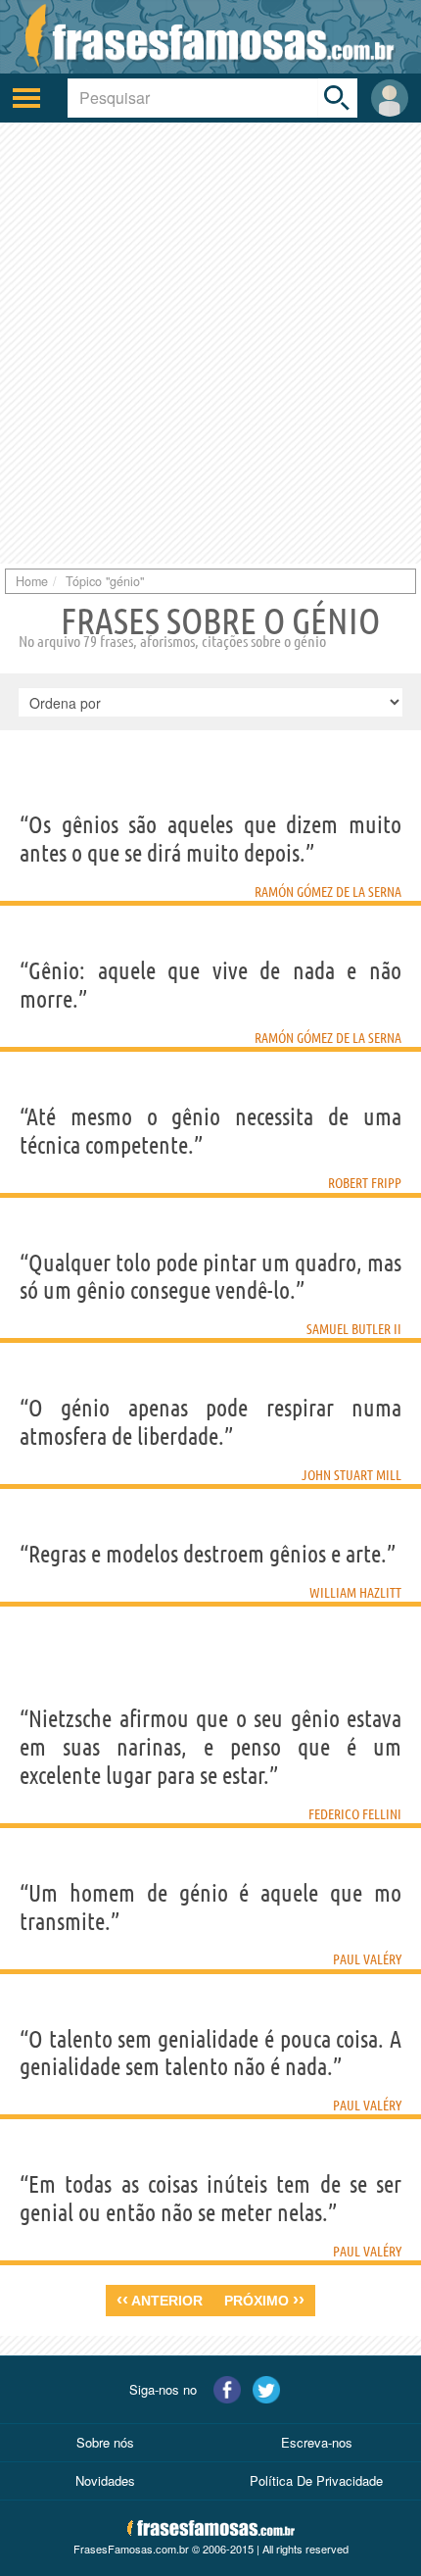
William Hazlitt (355, 1593)
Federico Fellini (355, 1814)
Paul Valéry (367, 1959)
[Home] (210, 37)
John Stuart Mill (351, 1475)
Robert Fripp (365, 1183)
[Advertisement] (210, 343)
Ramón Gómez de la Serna (328, 892)
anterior (160, 2300)
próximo (264, 2300)
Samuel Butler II (354, 1329)
